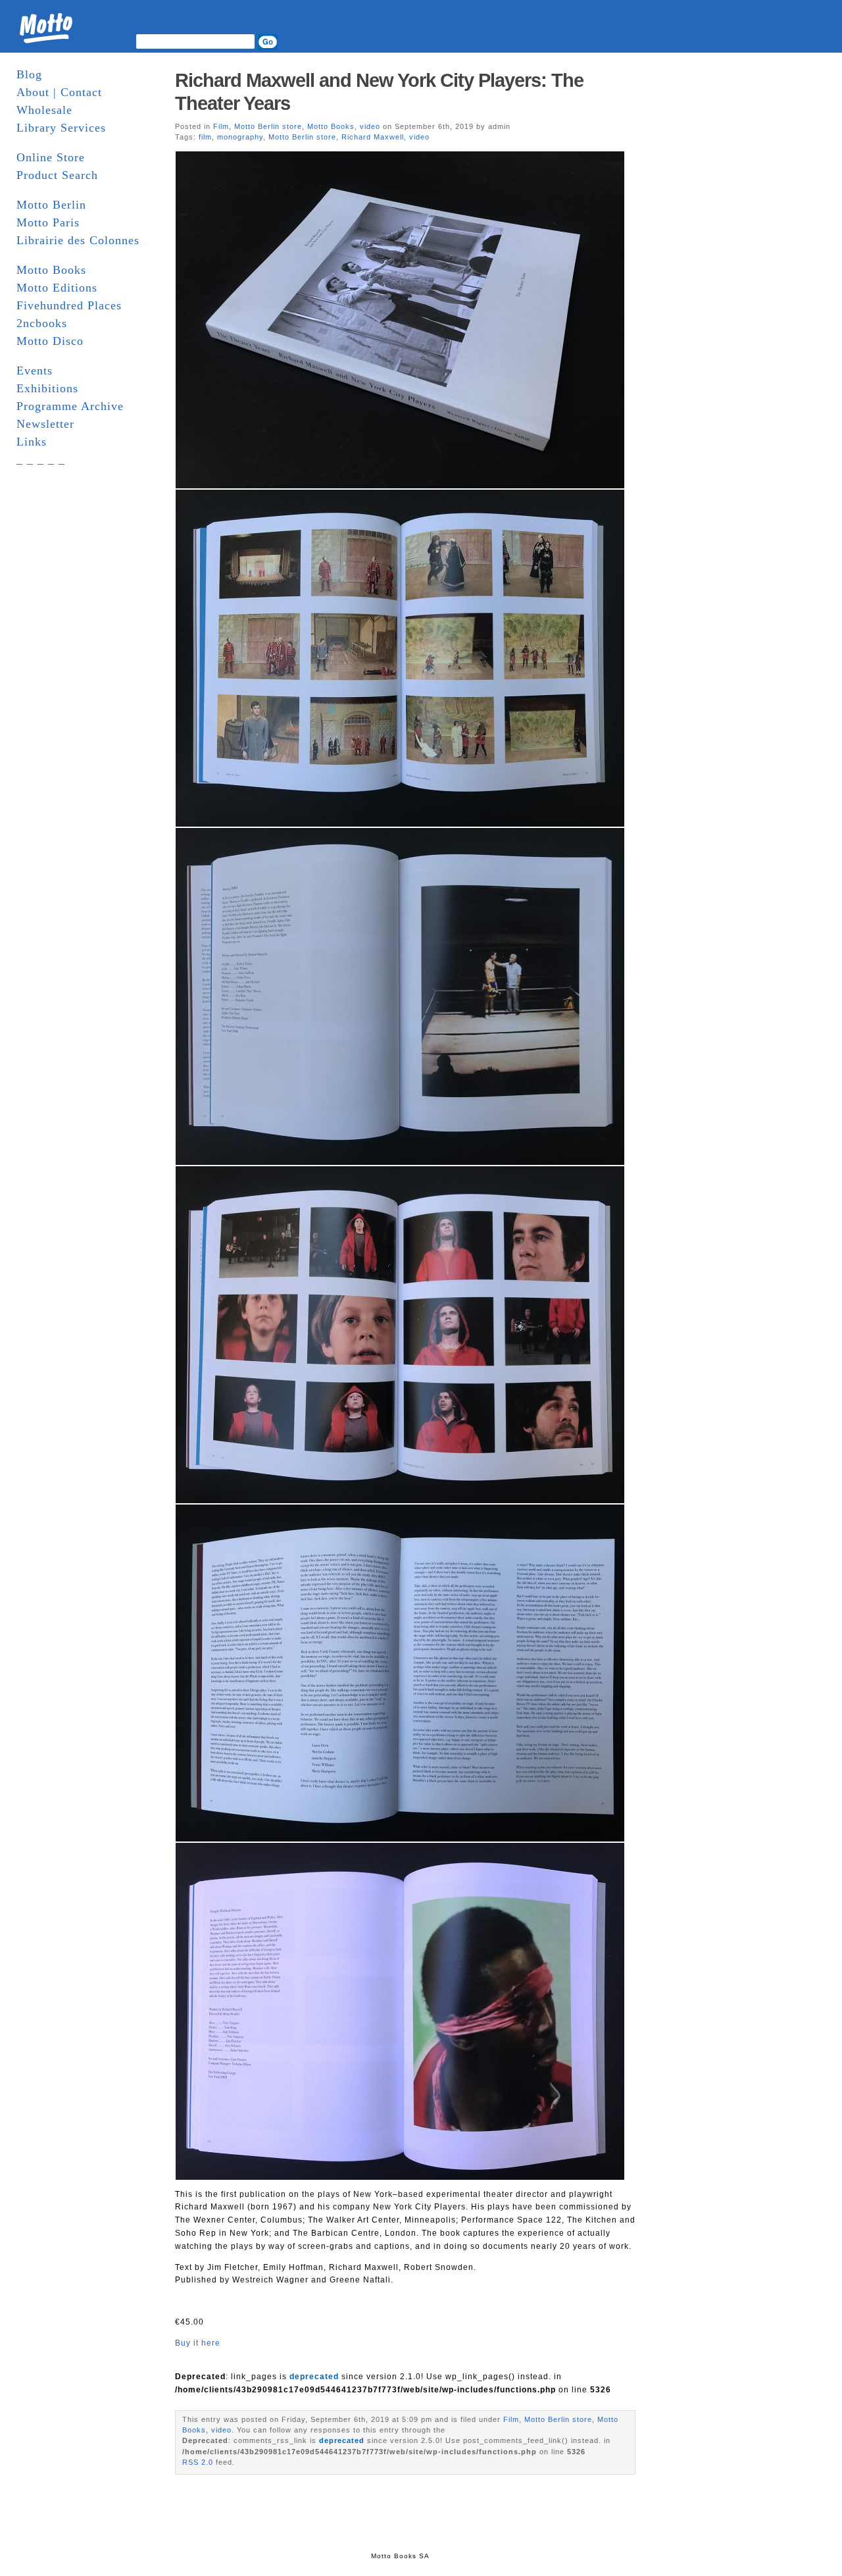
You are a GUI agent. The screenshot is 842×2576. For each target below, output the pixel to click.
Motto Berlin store (268, 126)
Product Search (57, 175)
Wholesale (44, 110)
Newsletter (45, 424)
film (205, 137)
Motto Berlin (51, 205)
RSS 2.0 (198, 2462)
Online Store (51, 157)
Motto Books (51, 270)
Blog (29, 74)
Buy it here (198, 2343)
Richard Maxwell (373, 137)
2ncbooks (42, 323)
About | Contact (59, 92)
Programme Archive (70, 406)
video (370, 126)
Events (35, 371)
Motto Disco (50, 341)
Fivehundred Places (69, 305)
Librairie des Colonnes (78, 240)
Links (32, 442)
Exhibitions (47, 388)
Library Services (61, 128)
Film (221, 126)
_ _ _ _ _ (41, 459)
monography (240, 137)
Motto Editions (57, 288)
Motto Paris (48, 222)
